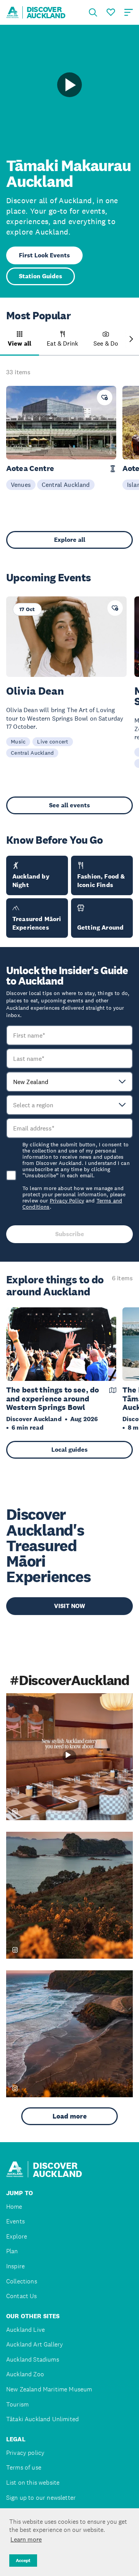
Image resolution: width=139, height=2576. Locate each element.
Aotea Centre (30, 468)
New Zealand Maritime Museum (49, 2389)
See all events (69, 805)
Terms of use (24, 2467)
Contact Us (22, 2296)
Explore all (70, 540)
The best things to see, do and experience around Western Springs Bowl (53, 1399)
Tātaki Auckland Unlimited (42, 2419)
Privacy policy (25, 2453)
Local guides (69, 1450)
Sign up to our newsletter (41, 2498)
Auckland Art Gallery (35, 2344)
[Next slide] (131, 339)
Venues (21, 485)
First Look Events (44, 255)
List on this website (33, 2483)
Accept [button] (23, 2561)
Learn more (26, 2539)
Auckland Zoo (25, 2374)
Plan (12, 2251)
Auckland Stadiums (33, 2359)
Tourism (17, 2404)
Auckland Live (25, 2330)
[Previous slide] (8, 339)
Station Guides (41, 276)
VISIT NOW (69, 1606)
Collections (22, 2281)
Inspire (15, 2266)
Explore (17, 2236)
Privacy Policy (67, 1201)
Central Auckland (66, 485)
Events (15, 2221)
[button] (19, 343)
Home (14, 2207)
